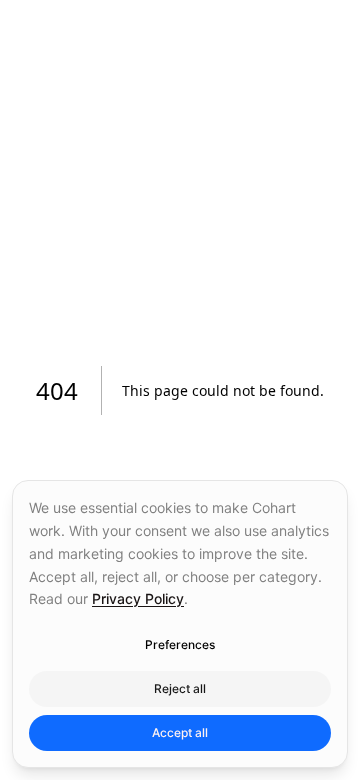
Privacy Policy (138, 598)
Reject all (180, 688)
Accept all (180, 732)
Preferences (180, 644)
